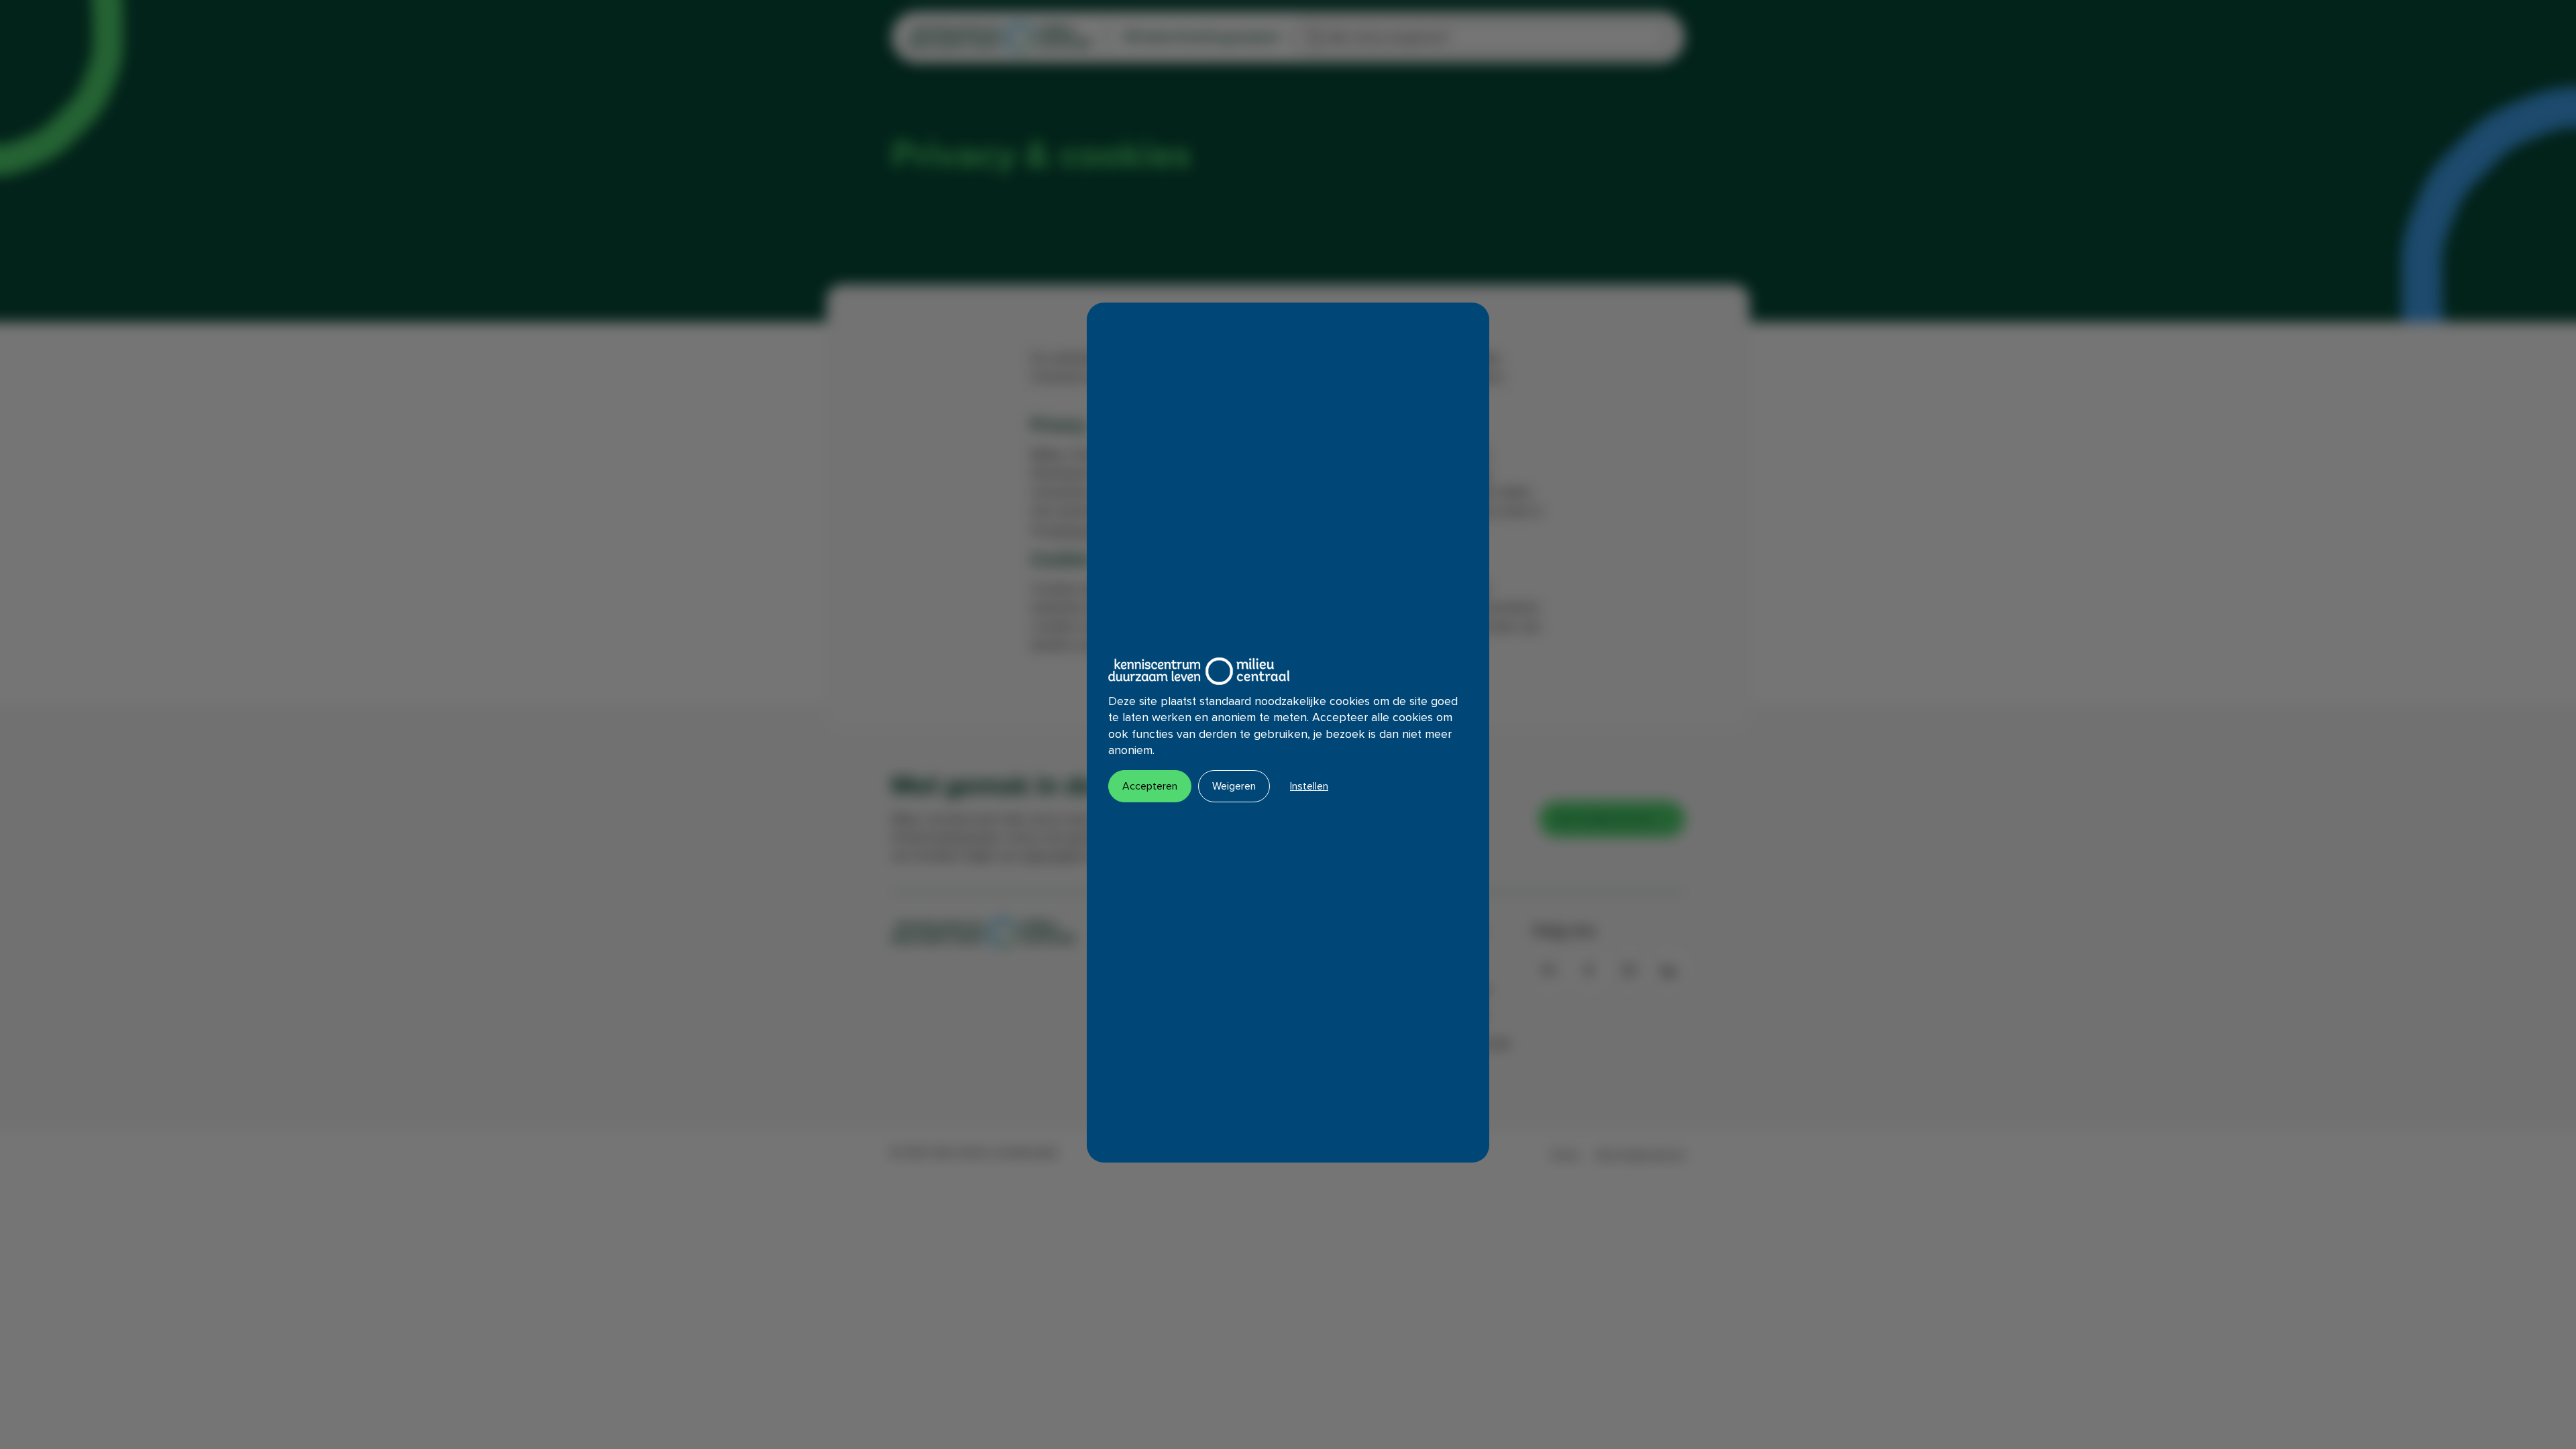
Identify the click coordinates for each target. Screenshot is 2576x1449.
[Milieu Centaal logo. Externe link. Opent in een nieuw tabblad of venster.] (1199, 671)
